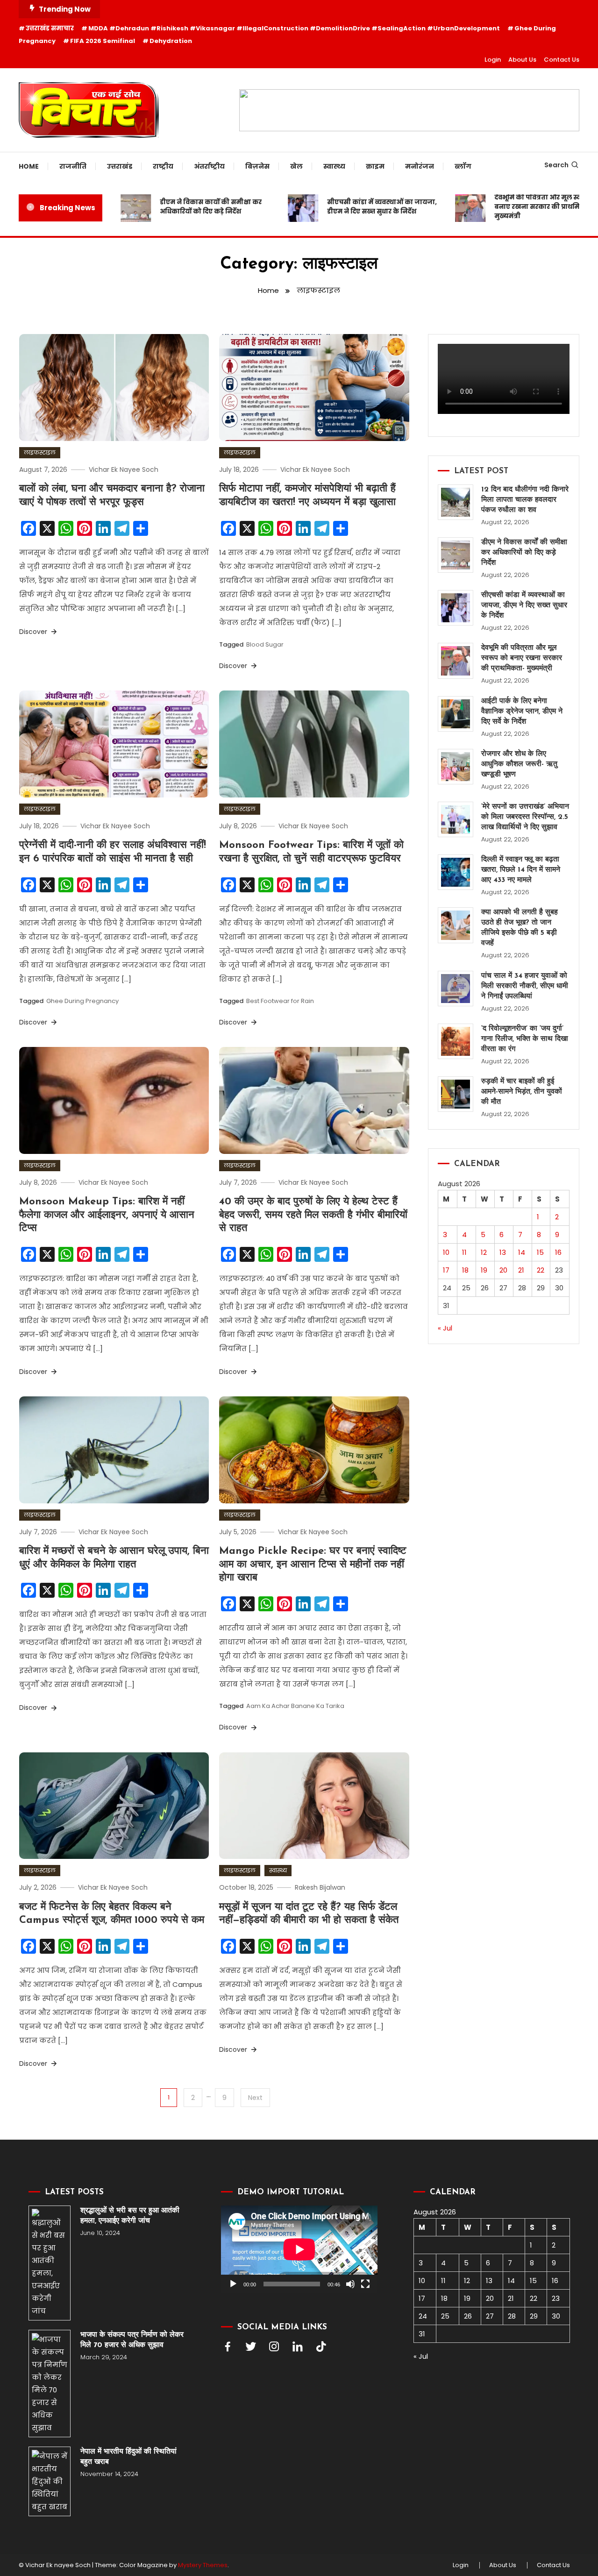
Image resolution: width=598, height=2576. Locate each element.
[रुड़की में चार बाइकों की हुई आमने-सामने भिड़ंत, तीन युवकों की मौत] (456, 1094)
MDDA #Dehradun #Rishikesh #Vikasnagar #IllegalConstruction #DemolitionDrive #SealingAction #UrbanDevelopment (294, 28)
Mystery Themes (203, 2565)
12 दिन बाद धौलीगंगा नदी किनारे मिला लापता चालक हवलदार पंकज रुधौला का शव (525, 500)
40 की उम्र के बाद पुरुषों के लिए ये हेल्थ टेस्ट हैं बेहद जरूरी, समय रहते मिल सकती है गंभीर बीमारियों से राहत (313, 1215)
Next (255, 2098)
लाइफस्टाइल (40, 452)
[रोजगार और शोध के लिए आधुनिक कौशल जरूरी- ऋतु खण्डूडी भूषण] (456, 767)
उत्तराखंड (120, 166)
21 (521, 1270)
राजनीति (73, 166)
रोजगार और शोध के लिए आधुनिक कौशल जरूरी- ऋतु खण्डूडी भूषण (519, 764)
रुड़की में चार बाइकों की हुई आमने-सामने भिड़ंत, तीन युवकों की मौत (522, 1092)
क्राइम (375, 166)
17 (446, 1270)
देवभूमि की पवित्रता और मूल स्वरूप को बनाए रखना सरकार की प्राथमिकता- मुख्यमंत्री (518, 207)
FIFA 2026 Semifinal (103, 41)
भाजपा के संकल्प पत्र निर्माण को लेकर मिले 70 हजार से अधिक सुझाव (132, 2340)
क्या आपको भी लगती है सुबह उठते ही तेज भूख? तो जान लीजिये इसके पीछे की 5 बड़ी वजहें (520, 928)
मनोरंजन (420, 166)
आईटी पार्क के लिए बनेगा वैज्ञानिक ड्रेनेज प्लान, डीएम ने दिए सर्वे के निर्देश (522, 712)
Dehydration (171, 41)
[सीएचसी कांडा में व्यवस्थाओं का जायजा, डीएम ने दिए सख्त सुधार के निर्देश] (456, 608)
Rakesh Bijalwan (320, 1887)
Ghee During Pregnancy (82, 1001)
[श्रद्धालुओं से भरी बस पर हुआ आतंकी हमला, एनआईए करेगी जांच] (50, 2263)
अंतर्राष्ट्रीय (209, 166)
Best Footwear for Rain (280, 1001)
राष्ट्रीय (163, 166)
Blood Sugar (265, 644)
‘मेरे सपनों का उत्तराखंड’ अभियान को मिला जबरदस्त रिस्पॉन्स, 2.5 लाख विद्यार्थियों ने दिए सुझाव (525, 817)
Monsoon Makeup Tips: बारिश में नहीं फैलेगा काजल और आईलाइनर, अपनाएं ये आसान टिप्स (107, 1215)
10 (446, 1252)
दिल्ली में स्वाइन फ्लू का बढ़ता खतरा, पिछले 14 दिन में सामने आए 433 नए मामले (521, 870)
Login (493, 60)
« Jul (445, 1328)
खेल (296, 166)
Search (556, 165)
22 (541, 1270)
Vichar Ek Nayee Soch (124, 470)
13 (503, 1252)
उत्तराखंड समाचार (50, 28)
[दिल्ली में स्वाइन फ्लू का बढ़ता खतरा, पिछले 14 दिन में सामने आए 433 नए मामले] (456, 872)
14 (522, 1252)
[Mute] (350, 2284)
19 (484, 1270)
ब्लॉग (463, 166)
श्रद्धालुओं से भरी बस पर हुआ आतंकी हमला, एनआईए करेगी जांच (130, 2216)
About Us (522, 60)
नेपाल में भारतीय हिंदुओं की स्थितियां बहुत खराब (128, 2457)
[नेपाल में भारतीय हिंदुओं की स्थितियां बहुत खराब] (50, 2481)
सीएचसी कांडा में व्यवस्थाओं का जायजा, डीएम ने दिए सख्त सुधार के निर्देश (353, 207)
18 (465, 1270)
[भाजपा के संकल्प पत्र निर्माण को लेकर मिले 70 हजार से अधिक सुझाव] (50, 2384)
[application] (299, 2249)
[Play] (233, 2284)
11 (464, 1252)
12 (484, 1252)
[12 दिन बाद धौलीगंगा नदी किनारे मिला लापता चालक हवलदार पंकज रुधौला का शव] (456, 502)
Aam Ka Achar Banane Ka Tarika (295, 1706)
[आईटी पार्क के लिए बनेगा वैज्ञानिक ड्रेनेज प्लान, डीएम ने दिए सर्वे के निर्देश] (456, 714)
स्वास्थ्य (334, 166)
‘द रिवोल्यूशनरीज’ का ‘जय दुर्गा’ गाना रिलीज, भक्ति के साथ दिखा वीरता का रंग (525, 1039)
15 (540, 1252)
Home (29, 166)
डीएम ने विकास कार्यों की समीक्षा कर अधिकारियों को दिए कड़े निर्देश (182, 207)
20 (503, 1270)
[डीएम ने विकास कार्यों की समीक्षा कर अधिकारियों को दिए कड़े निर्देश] (456, 555)
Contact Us (562, 60)
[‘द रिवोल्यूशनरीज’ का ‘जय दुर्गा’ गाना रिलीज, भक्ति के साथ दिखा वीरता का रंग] (456, 1041)
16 (558, 1252)
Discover (34, 632)
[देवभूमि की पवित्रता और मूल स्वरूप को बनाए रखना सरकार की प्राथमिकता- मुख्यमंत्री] (456, 661)
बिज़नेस (257, 166)
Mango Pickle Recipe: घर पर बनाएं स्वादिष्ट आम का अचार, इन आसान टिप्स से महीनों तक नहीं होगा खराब (313, 1565)
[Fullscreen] (365, 2284)
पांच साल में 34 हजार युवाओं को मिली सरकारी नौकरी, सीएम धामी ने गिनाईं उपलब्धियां (525, 986)
